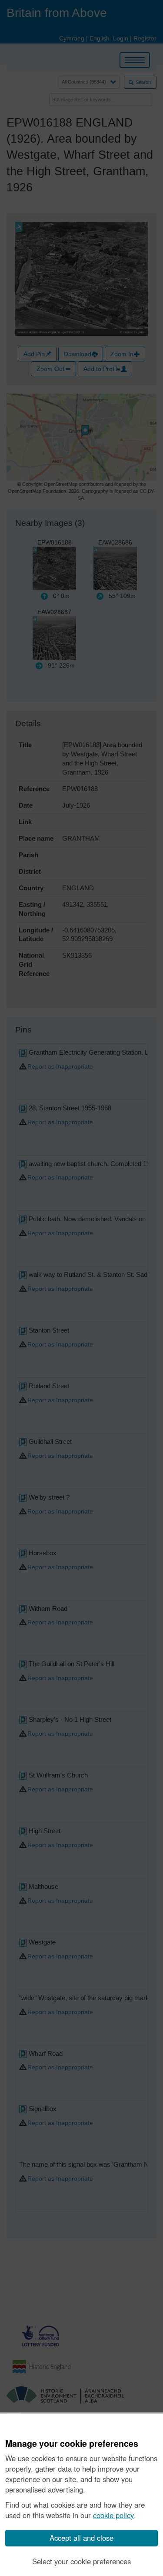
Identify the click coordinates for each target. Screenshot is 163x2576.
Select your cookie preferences (81, 2561)
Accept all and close (81, 2538)
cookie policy (113, 2515)
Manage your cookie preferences (72, 2444)
